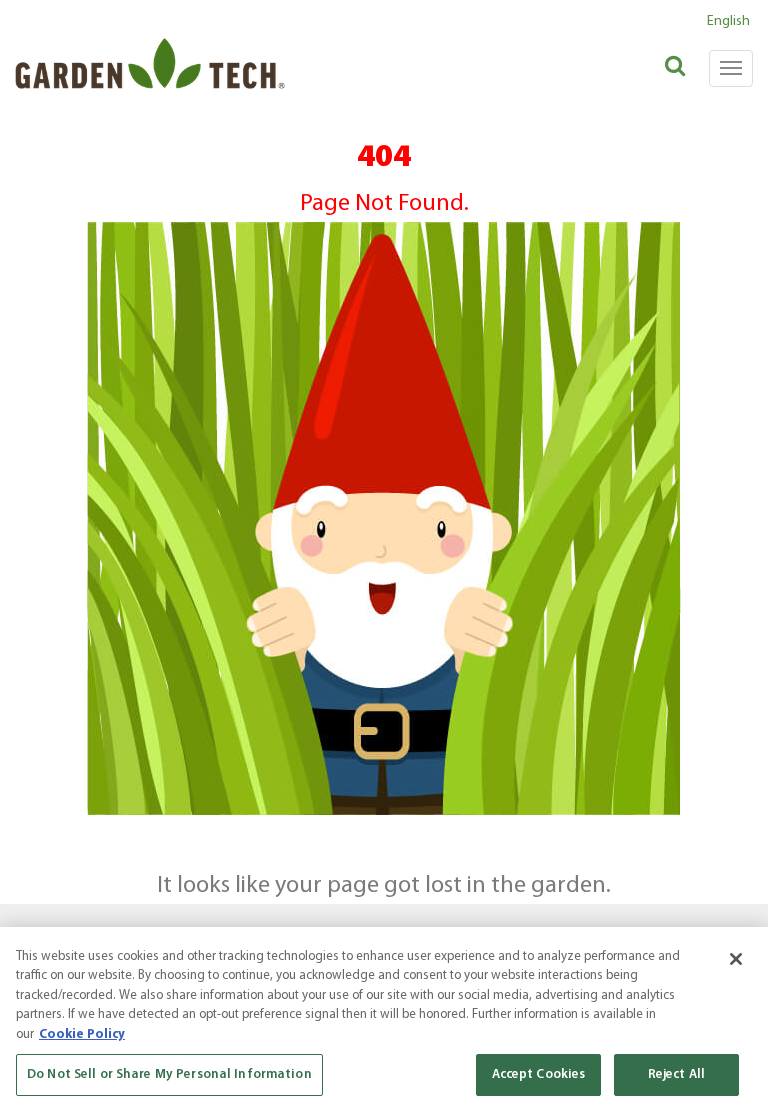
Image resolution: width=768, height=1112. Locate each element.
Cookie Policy (82, 1034)
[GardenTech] (150, 49)
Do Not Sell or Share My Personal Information (169, 1074)
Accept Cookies (539, 1074)
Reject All (676, 1074)
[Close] (736, 959)
